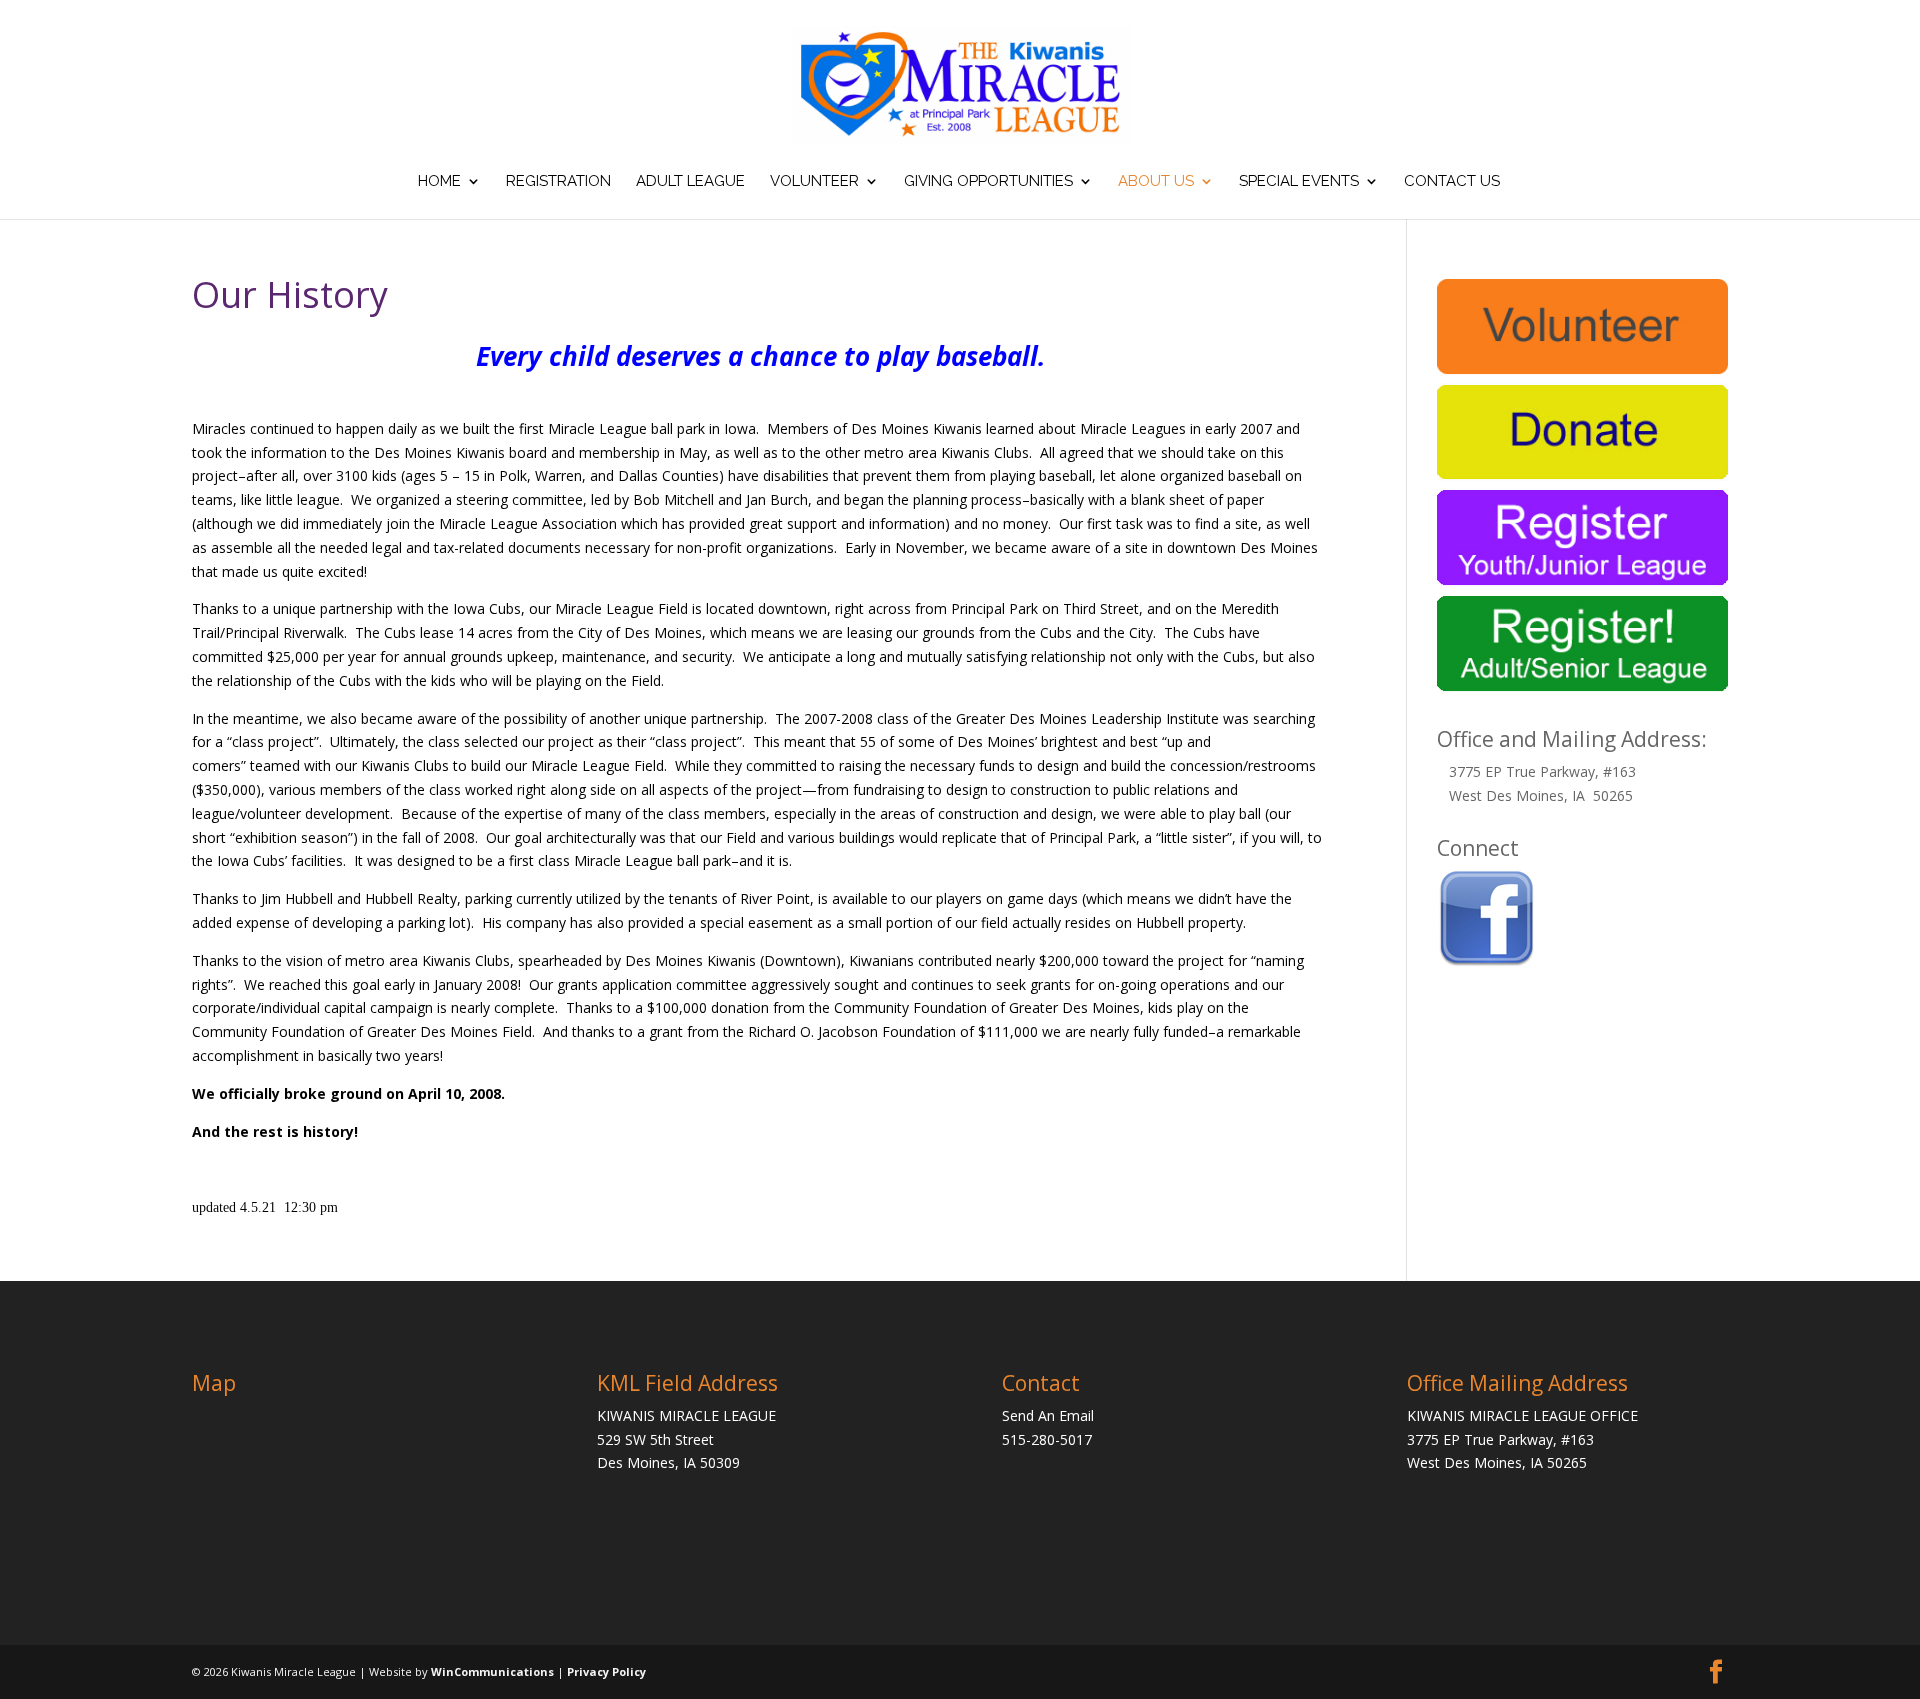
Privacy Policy (606, 1671)
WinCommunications (492, 1671)
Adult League (690, 182)
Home (439, 182)
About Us (1156, 182)
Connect (1478, 848)
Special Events (1299, 182)
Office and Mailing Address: (1572, 739)
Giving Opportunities (988, 182)
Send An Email (1048, 1415)
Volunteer (814, 182)
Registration (558, 182)
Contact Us (1452, 182)
